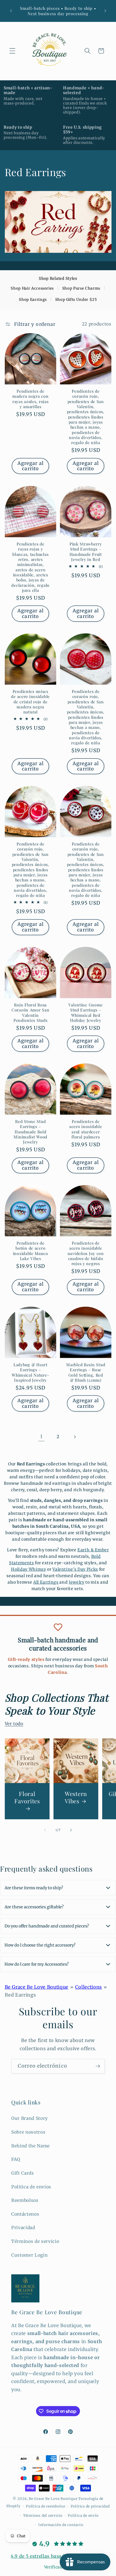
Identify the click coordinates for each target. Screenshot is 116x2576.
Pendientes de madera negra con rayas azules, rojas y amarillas (30, 399)
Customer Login (29, 2255)
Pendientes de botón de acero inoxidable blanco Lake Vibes (30, 1251)
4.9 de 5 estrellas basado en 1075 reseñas (58, 2556)
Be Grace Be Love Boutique (37, 1987)
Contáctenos (25, 2214)
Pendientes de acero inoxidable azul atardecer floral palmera (86, 1129)
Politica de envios (31, 2187)
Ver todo (14, 1724)
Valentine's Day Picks (75, 1569)
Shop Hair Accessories (32, 288)
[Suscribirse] (98, 2066)
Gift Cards (23, 2173)
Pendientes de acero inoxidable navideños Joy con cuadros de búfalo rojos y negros (86, 1253)
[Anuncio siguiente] (105, 11)
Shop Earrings (33, 300)
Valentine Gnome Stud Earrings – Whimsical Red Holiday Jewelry (86, 1012)
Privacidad (23, 2228)
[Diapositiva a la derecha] (71, 1830)
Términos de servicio (35, 2241)
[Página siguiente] (75, 1437)
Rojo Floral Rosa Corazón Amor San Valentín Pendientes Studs (30, 1012)
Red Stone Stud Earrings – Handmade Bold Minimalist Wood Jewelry (30, 1132)
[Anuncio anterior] (11, 11)
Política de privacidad (90, 2506)
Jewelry (77, 1582)
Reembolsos (25, 2200)
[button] (12, 51)
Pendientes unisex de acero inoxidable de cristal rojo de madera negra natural (30, 701)
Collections (89, 1987)
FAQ (16, 2159)
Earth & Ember (93, 1550)
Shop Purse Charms (81, 288)
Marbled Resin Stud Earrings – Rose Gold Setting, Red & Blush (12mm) (86, 1372)
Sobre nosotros (28, 2132)
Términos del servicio (43, 2515)
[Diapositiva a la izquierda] (45, 1830)
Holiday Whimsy (28, 1569)
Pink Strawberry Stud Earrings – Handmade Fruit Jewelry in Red (86, 551)
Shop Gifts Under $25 (76, 300)
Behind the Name (31, 2146)
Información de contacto (61, 2525)
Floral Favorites (27, 1797)
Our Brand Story (30, 2118)
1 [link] (41, 1437)
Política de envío (83, 2515)
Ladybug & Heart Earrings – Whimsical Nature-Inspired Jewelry (30, 1372)
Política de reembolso (45, 2506)
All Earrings (46, 1582)
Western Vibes (76, 1797)
